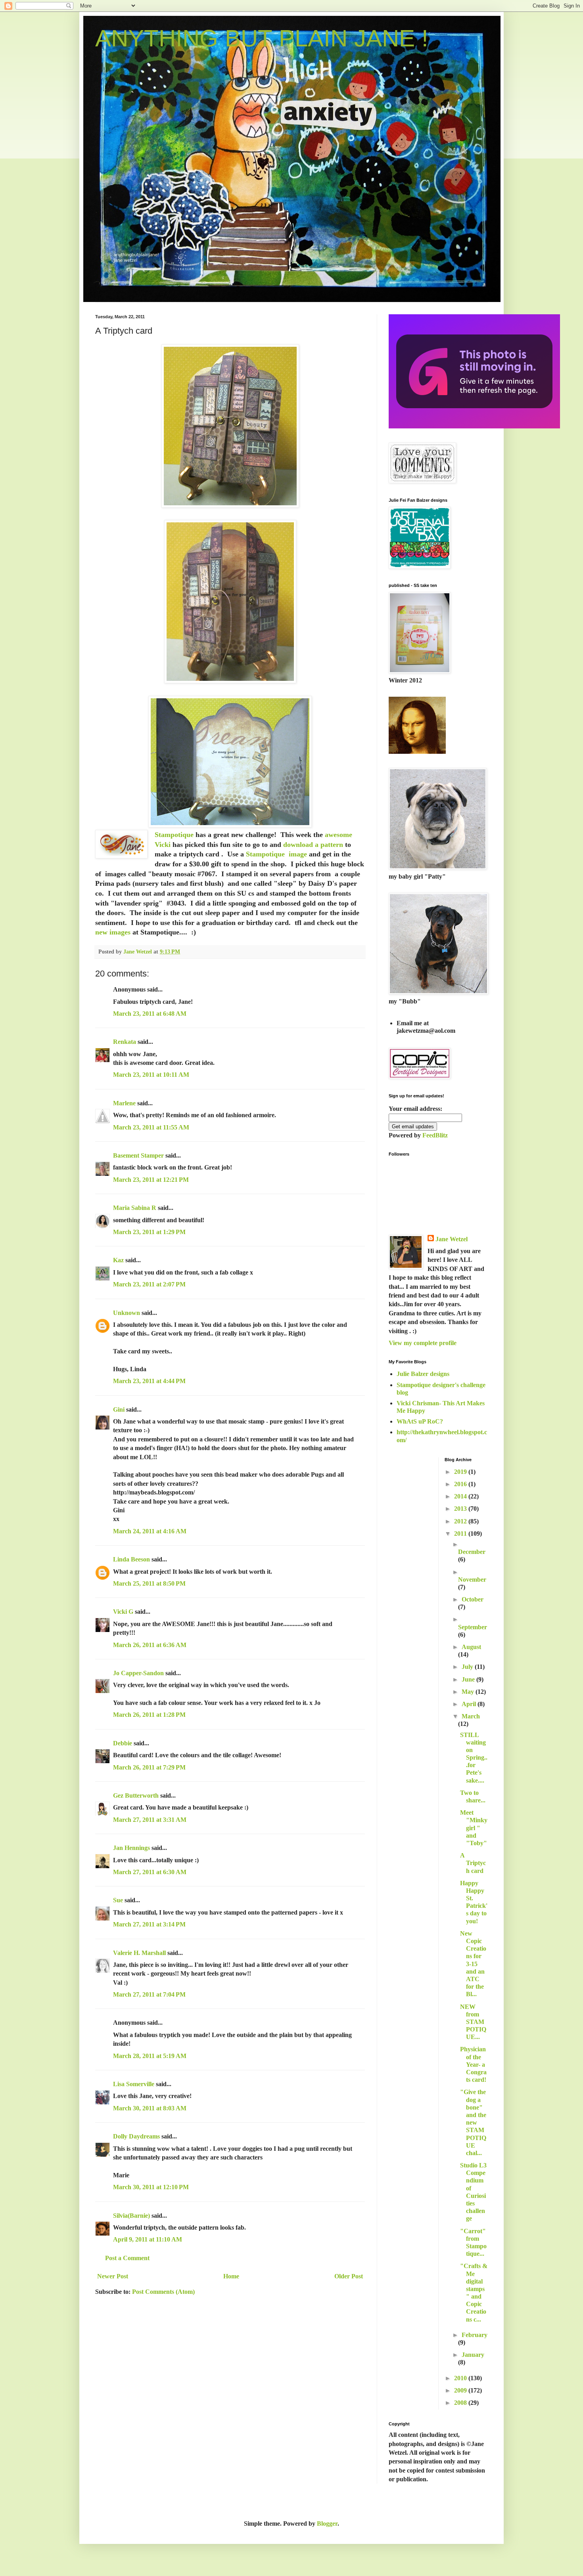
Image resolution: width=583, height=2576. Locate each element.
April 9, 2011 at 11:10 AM (148, 2239)
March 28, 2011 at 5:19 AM (150, 2056)
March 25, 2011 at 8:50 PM (149, 1583)
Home (231, 2276)
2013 (461, 1509)
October (473, 1599)
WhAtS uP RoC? (420, 1421)
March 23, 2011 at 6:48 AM (150, 1014)
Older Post (349, 2276)
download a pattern (312, 845)
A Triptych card (473, 1863)
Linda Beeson (131, 1559)
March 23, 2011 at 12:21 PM (151, 1180)
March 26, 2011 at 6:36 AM (150, 1645)
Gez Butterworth (136, 1795)
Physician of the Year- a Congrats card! (473, 2064)
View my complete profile (423, 1343)
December (472, 1552)
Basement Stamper (138, 1155)
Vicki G (123, 1612)
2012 (461, 1521)
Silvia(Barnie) (131, 2216)
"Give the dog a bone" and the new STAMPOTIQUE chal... (473, 2122)
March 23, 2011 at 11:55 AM (151, 1127)
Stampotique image (275, 854)
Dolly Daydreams (136, 2136)
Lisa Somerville (134, 2084)
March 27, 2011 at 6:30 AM (150, 1872)
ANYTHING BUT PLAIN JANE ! (262, 38)
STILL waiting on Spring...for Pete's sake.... (474, 1758)
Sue (118, 1900)
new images (113, 932)
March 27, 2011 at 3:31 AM (150, 1820)
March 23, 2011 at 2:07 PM (149, 1284)
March (471, 1716)
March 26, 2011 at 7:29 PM (149, 1767)
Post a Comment (127, 2258)
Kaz (118, 1260)
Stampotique (175, 835)
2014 (461, 1496)
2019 (461, 1472)
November (472, 1579)
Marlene (124, 1103)
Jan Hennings (131, 1848)
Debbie (123, 1743)
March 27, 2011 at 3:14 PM (149, 1924)
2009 (461, 2390)
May (469, 1692)
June (469, 1679)
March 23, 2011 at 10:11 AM (151, 1075)
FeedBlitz (435, 1135)
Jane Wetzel (452, 1239)
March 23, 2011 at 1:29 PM (149, 1232)
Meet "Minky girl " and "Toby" (474, 1828)
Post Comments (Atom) (163, 2292)
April (470, 1704)
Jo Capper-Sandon (138, 1673)
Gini (119, 1409)
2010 (461, 2378)
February (475, 2335)
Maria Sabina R (135, 1208)
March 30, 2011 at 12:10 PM (151, 2187)
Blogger (327, 2523)
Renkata (125, 1042)
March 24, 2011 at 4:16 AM (150, 1531)
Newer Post (113, 2276)
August (471, 1647)
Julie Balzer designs (423, 1374)
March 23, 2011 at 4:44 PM (149, 1381)
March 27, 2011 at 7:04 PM (149, 1994)
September (473, 1627)
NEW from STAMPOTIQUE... (473, 2022)
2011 (461, 1534)
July (468, 1667)
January (473, 2355)
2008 (461, 2403)
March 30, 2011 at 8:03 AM (150, 2108)
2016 (461, 1484)
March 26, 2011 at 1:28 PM (149, 1715)
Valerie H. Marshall (139, 1953)
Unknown (127, 1313)
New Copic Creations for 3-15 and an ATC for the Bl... (473, 1964)
